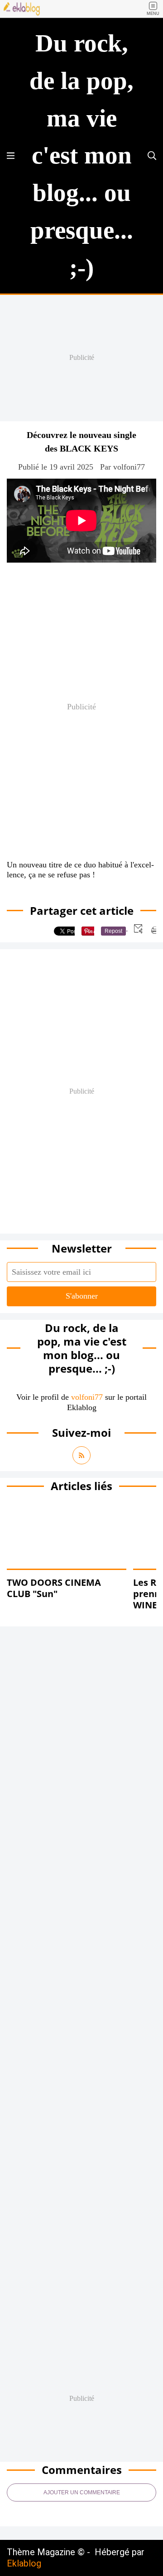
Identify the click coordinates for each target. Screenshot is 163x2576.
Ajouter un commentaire (82, 2492)
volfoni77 (87, 1397)
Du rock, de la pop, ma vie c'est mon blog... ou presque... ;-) (81, 155)
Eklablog (24, 2563)
